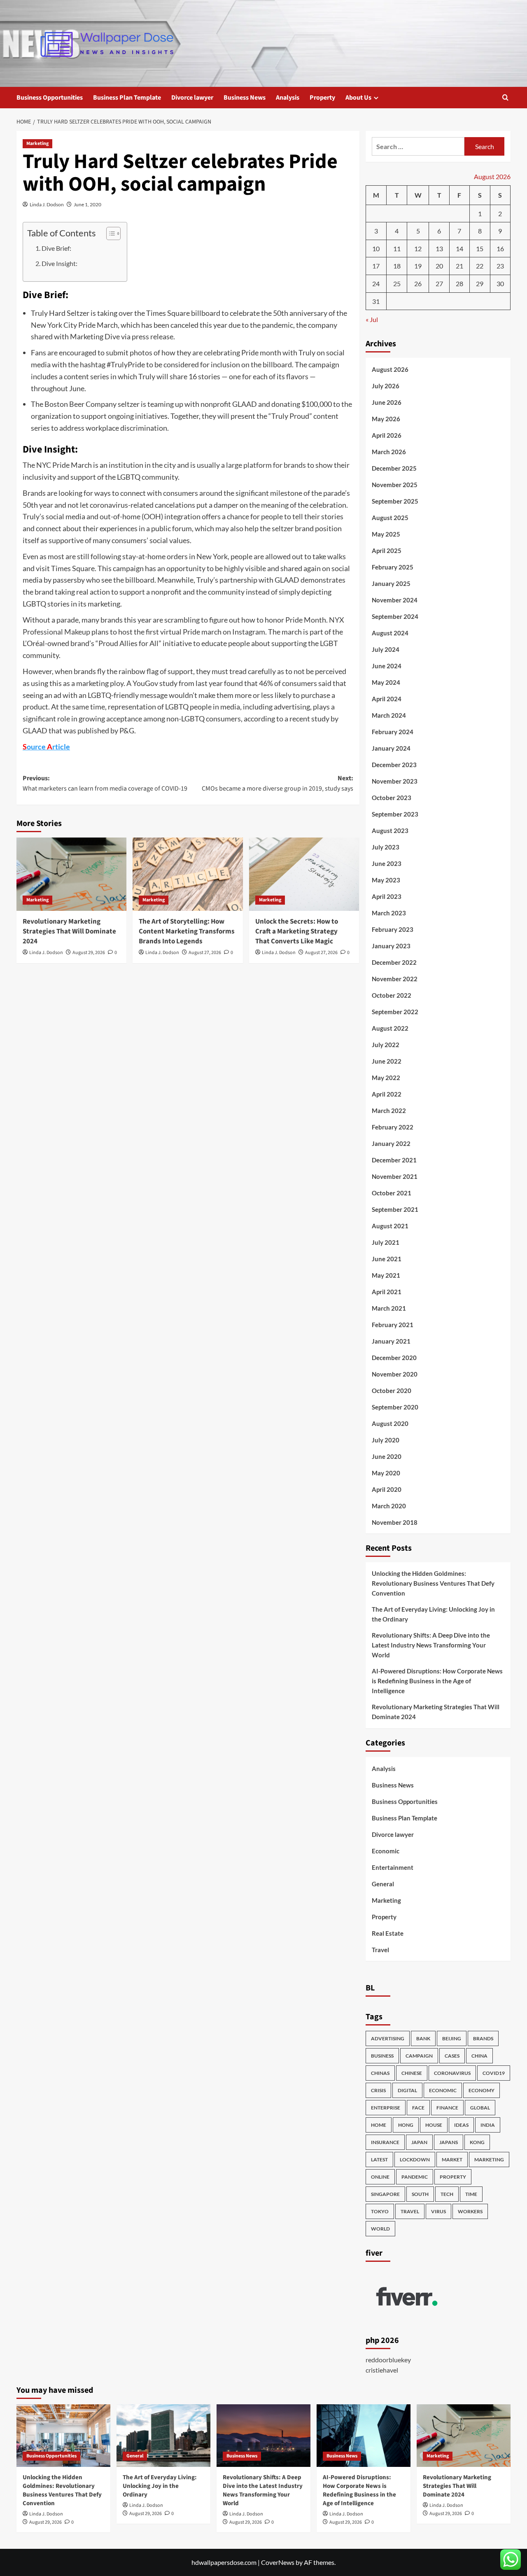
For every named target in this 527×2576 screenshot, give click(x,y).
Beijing (452, 2038)
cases (452, 2056)
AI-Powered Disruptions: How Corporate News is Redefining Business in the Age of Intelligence (437, 1681)
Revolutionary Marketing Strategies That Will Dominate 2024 (69, 931)
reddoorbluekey (388, 2360)
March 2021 (389, 1308)
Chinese (412, 2073)
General (383, 1884)
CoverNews (278, 2562)
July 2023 (386, 847)
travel (410, 2211)
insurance (385, 2142)
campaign (419, 2056)
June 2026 (387, 402)
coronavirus (452, 2073)
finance (447, 2108)
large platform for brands (266, 465)
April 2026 (387, 435)
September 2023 (395, 814)
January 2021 (391, 1341)
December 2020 (394, 1358)
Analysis (288, 98)
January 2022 (391, 1143)
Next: (277, 784)
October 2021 (392, 1193)
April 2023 (387, 896)
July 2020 (386, 1440)
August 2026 (390, 369)
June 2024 (387, 666)
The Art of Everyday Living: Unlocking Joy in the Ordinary (433, 1614)
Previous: (105, 784)
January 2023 (391, 946)
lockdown (415, 2159)
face (418, 2108)
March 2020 (389, 1506)
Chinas (380, 2073)
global (480, 2108)
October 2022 (392, 995)
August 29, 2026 (89, 953)
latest (379, 2159)
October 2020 (392, 1391)
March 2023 (389, 913)
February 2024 (393, 732)
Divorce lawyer (192, 98)
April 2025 (387, 551)
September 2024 (395, 616)
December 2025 (394, 468)
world (380, 2229)
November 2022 (395, 979)
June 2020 (387, 1456)
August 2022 (390, 1028)
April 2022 (387, 1094)
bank (423, 2038)
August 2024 (390, 633)
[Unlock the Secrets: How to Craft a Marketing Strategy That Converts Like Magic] (304, 874)
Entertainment (393, 1867)
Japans (449, 2142)
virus (438, 2211)
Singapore (385, 2194)
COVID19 (494, 2073)
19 (418, 266)
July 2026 (386, 386)
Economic (386, 1851)
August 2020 (390, 1423)
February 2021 (393, 1325)
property (453, 2177)
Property (322, 98)
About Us (358, 98)
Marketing (37, 143)
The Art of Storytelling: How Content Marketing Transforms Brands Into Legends (187, 931)
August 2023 (390, 831)
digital (407, 2090)
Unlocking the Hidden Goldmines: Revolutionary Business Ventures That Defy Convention (433, 1583)
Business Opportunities (50, 98)
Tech (447, 2194)
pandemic (415, 2177)
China (479, 2056)
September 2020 (395, 1407)
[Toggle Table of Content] (109, 233)
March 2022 (389, 1111)
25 (397, 283)
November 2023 (395, 781)
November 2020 (395, 1374)
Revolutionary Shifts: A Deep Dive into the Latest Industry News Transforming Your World (431, 1645)
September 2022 (395, 1012)
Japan (419, 2142)
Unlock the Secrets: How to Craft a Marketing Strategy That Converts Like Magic (297, 931)
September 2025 (395, 501)
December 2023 (394, 765)
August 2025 (390, 518)
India (488, 2125)
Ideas (461, 2125)
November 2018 (395, 1522)
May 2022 (386, 1078)
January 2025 (391, 583)
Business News (245, 98)
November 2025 (395, 485)
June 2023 (387, 863)
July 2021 (386, 1242)
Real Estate (388, 1933)
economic (443, 2090)
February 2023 (393, 929)
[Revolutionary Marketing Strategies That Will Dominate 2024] (71, 874)
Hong (406, 2125)
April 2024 (387, 699)
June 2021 (387, 1259)
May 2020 (386, 1473)
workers (470, 2211)
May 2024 (386, 682)
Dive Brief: (56, 248)
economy (482, 2090)
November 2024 (395, 600)
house (434, 2125)
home (379, 2125)
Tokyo (380, 2211)
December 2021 (394, 1160)
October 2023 (392, 798)
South (420, 2194)
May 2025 (386, 534)
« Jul (372, 319)
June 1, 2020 (87, 204)
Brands (483, 2038)
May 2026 (386, 419)
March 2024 (389, 715)
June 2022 (387, 1061)
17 (376, 266)
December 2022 (394, 962)
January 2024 (391, 748)
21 (459, 266)
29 (480, 283)
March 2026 (389, 452)
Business (382, 2056)
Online (380, 2177)
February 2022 (393, 1127)
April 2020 (387, 1489)
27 (439, 283)
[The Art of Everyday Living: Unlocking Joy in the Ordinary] (163, 2436)
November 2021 (395, 1176)
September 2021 (395, 1209)
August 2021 (390, 1226)
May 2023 (386, 880)
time (471, 2194)
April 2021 (387, 1292)
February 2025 (393, 567)
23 (500, 266)
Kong (477, 2142)
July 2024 (386, 649)
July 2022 (386, 1045)
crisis (378, 2090)
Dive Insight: (59, 263)
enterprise (386, 2108)
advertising (388, 2038)
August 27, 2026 (205, 953)
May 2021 (386, 1275)
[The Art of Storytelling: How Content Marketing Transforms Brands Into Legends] (188, 874)
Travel (380, 1950)
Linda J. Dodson (47, 204)
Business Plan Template (127, 98)
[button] (505, 97)
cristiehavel (382, 2370)
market (452, 2159)
